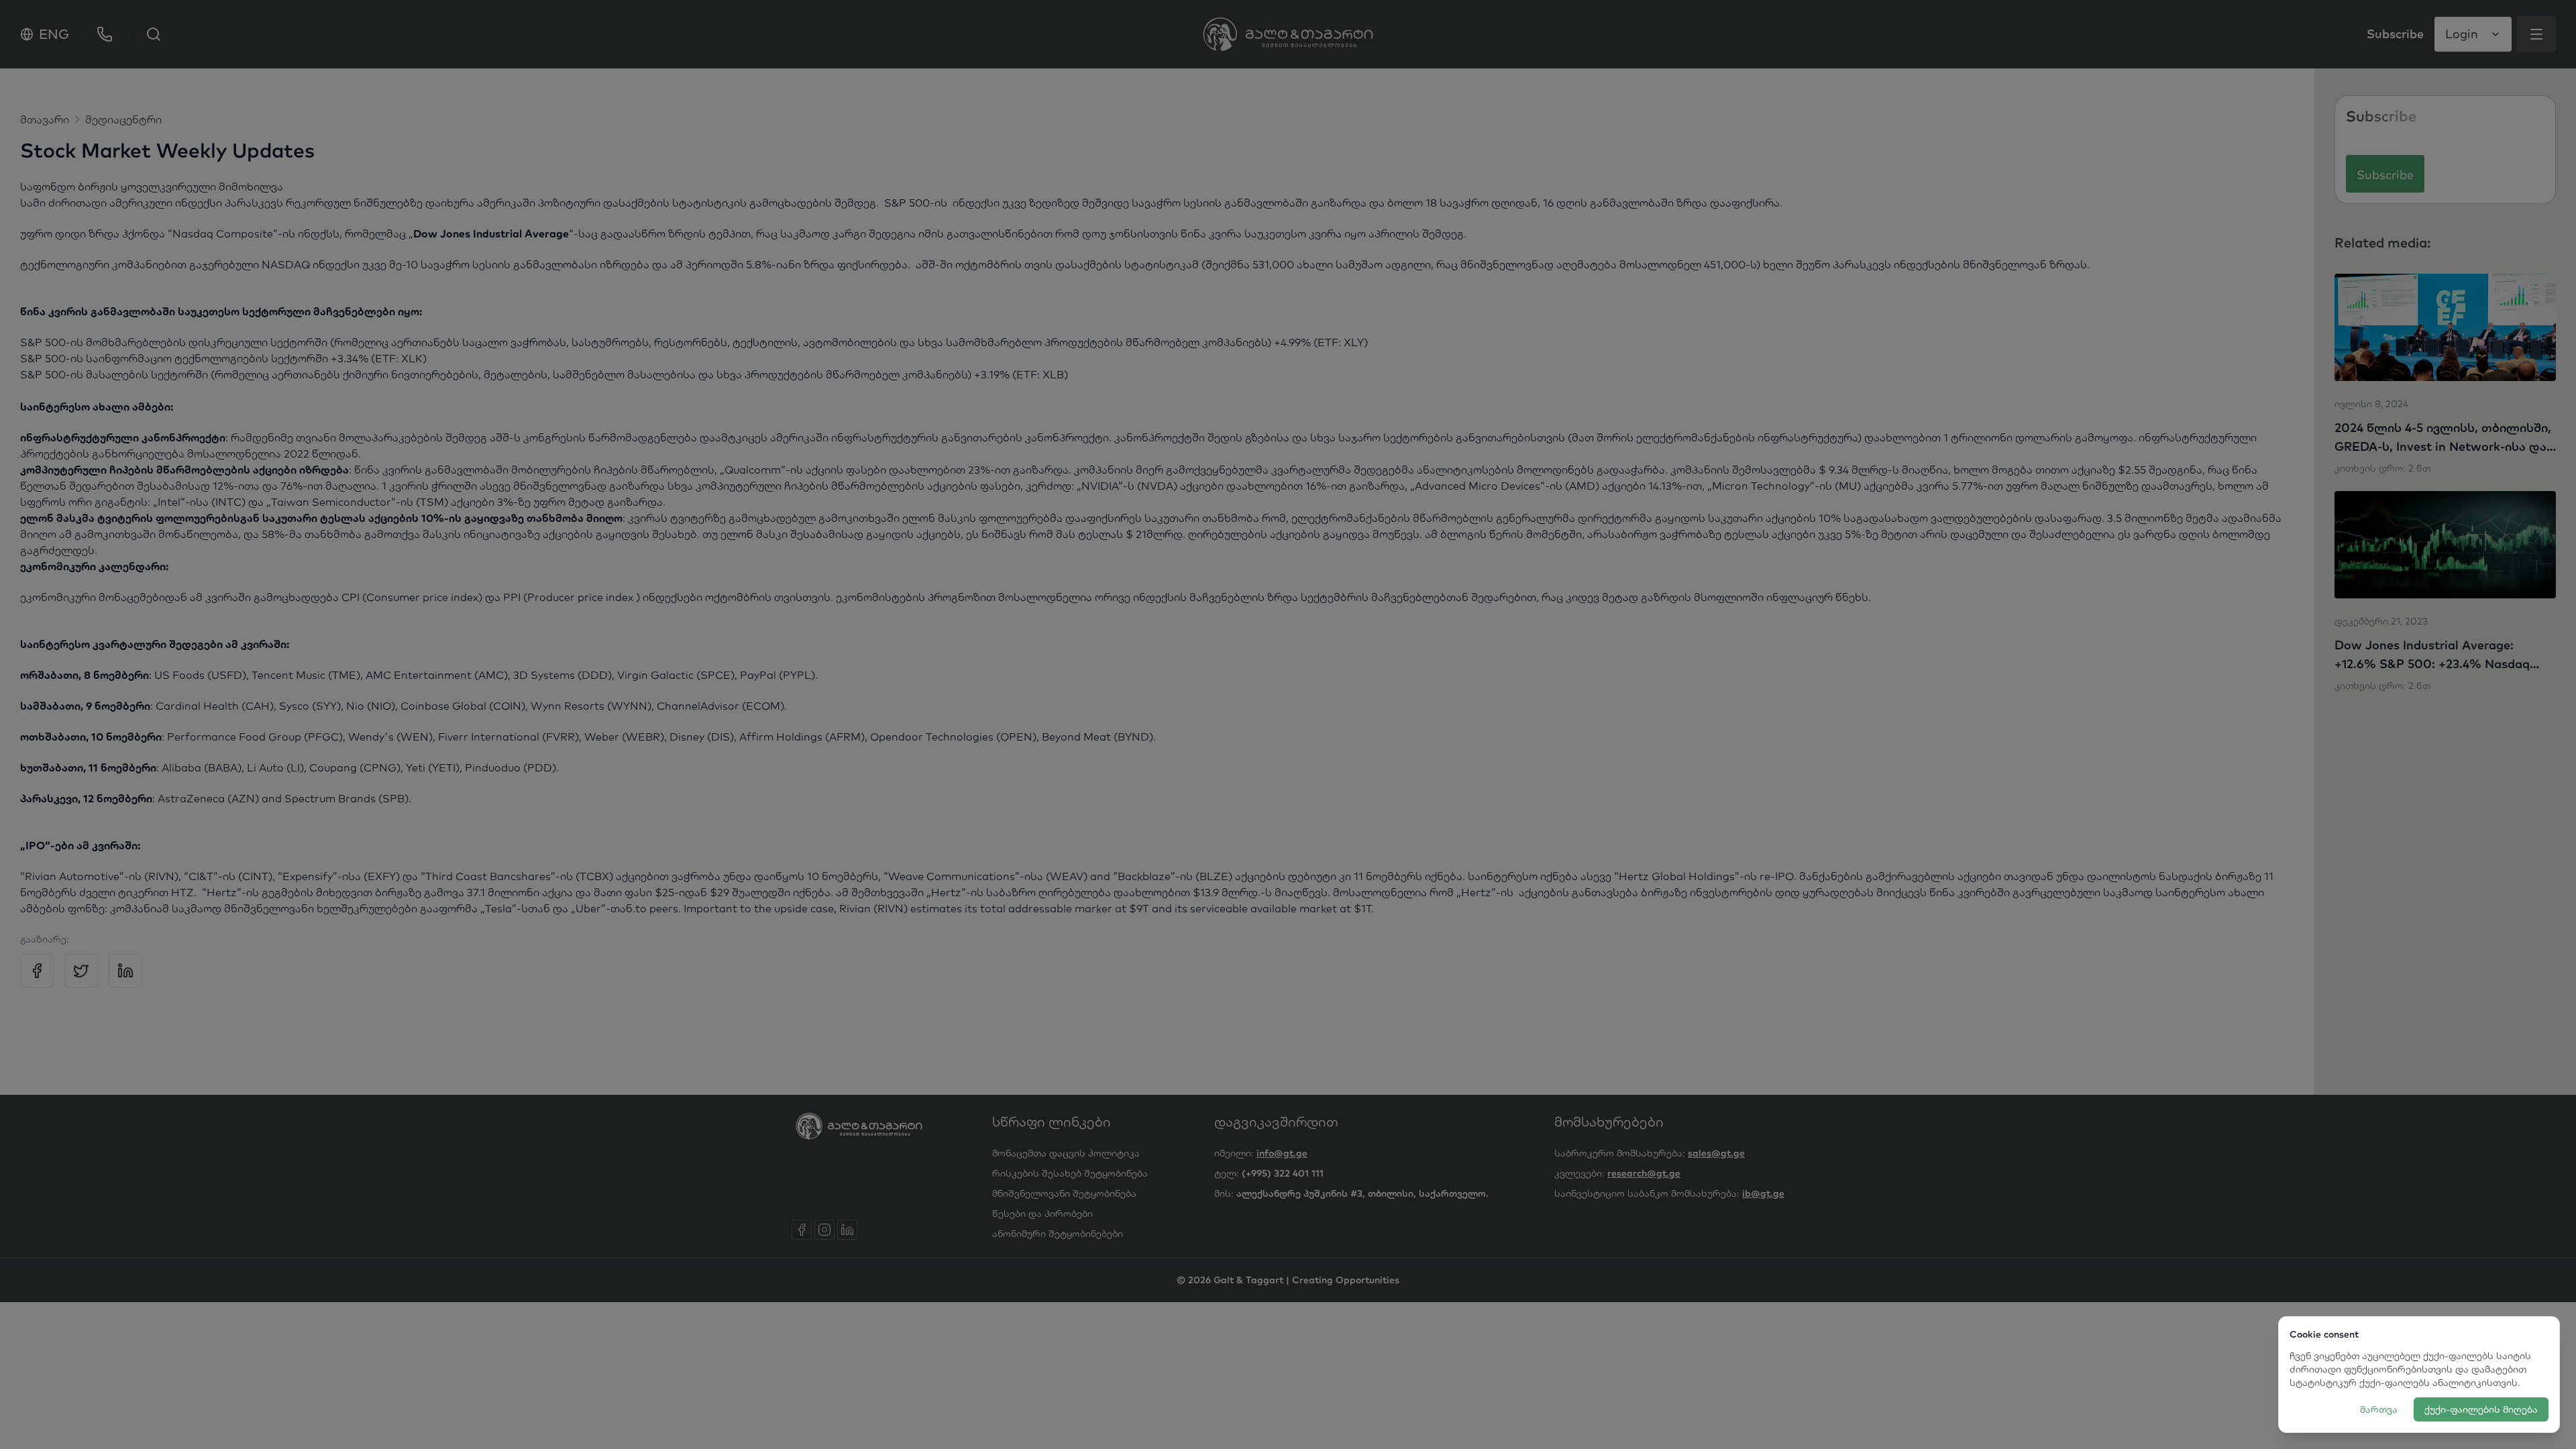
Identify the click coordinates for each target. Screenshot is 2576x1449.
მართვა (2379, 1409)
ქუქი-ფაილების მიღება (2481, 1409)
